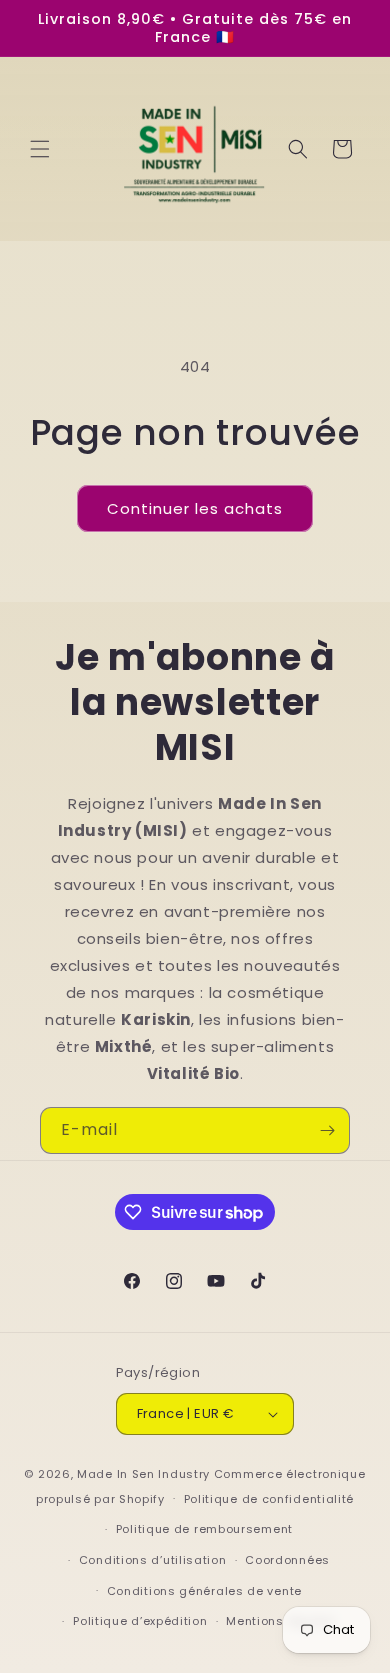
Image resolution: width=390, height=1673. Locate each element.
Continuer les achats (195, 508)
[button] (40, 149)
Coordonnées (287, 1560)
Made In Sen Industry (143, 1474)
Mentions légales (280, 1621)
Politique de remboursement (204, 1529)
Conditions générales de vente (204, 1591)
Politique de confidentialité (269, 1499)
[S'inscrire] (327, 1130)
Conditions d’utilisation (153, 1560)
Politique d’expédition (140, 1621)
